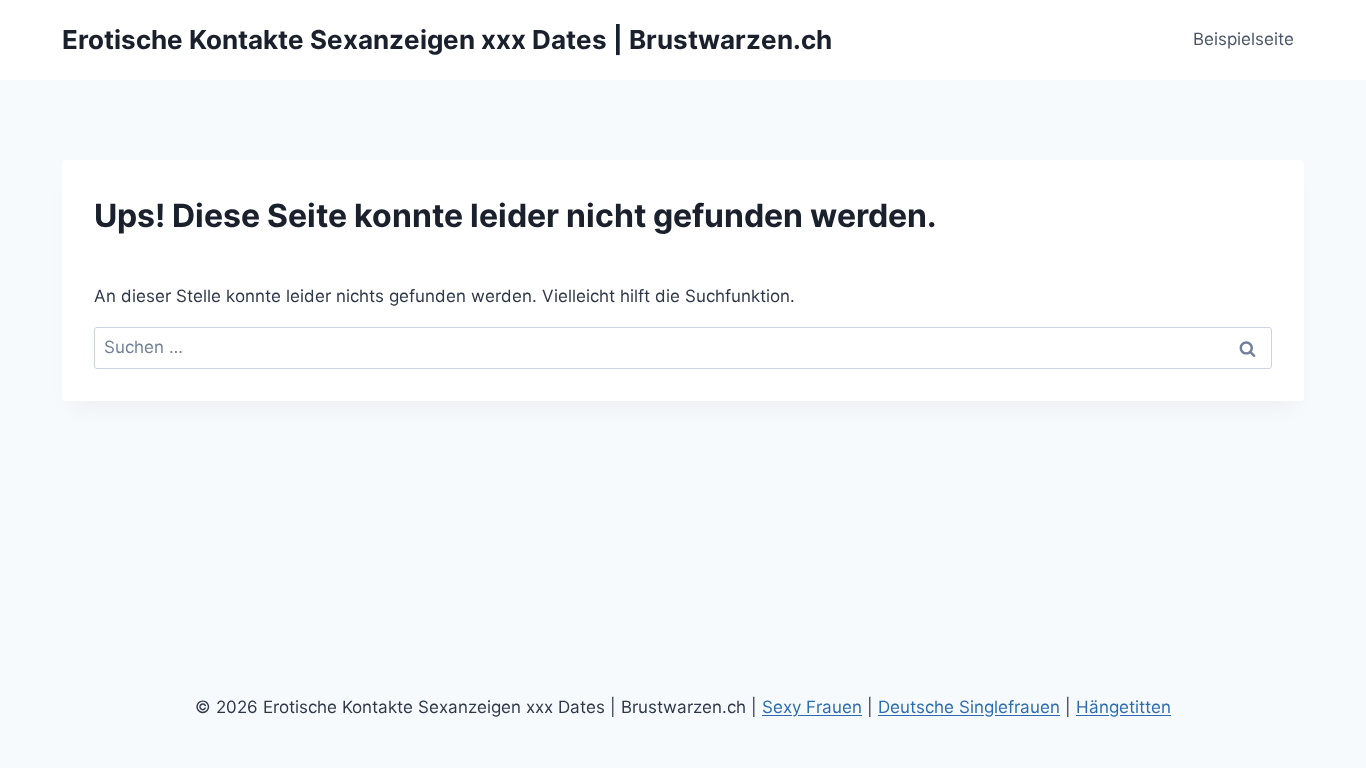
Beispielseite (1243, 39)
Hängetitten (1123, 707)
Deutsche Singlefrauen (969, 707)
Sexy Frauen (812, 707)
